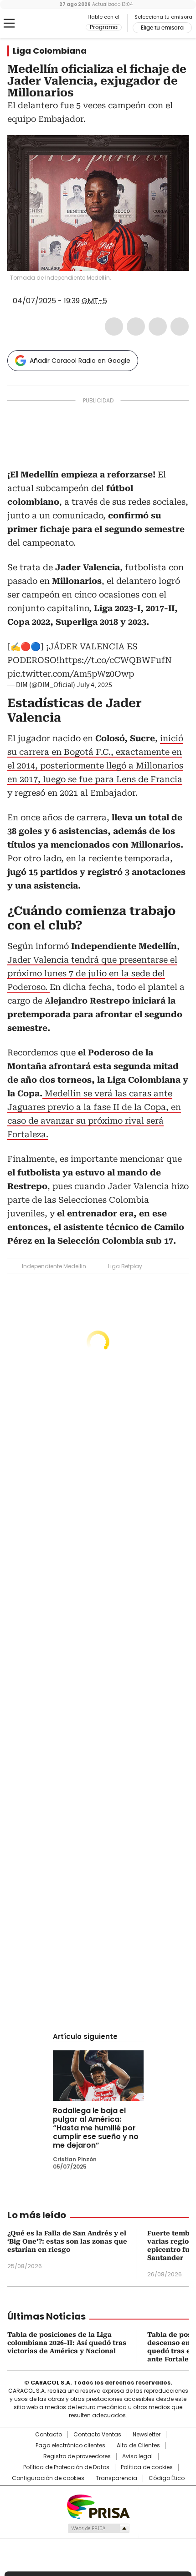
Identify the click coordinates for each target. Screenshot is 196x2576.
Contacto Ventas (97, 2435)
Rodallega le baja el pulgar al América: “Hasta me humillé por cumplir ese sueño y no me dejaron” (96, 2128)
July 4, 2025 (94, 685)
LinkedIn (158, 326)
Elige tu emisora (162, 28)
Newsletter (147, 2435)
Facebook (114, 326)
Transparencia (116, 2478)
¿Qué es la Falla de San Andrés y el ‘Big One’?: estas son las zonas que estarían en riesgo (67, 2241)
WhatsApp (180, 326)
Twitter (136, 326)
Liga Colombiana (50, 51)
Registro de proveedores (77, 2456)
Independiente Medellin (54, 1266)
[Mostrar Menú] (9, 23)
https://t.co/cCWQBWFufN (116, 660)
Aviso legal (137, 2456)
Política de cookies (147, 2467)
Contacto (49, 2435)
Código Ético (167, 2478)
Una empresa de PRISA (98, 2506)
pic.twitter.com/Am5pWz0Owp (71, 674)
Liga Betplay (125, 1266)
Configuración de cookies (48, 2478)
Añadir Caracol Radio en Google (80, 361)
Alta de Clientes (138, 2445)
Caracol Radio (45, 24)
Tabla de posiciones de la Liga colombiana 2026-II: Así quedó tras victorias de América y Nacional (67, 2343)
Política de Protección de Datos (66, 2467)
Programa (104, 27)
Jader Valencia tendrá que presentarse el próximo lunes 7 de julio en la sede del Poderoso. (92, 973)
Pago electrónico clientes (70, 2445)
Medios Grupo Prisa (98, 2528)
